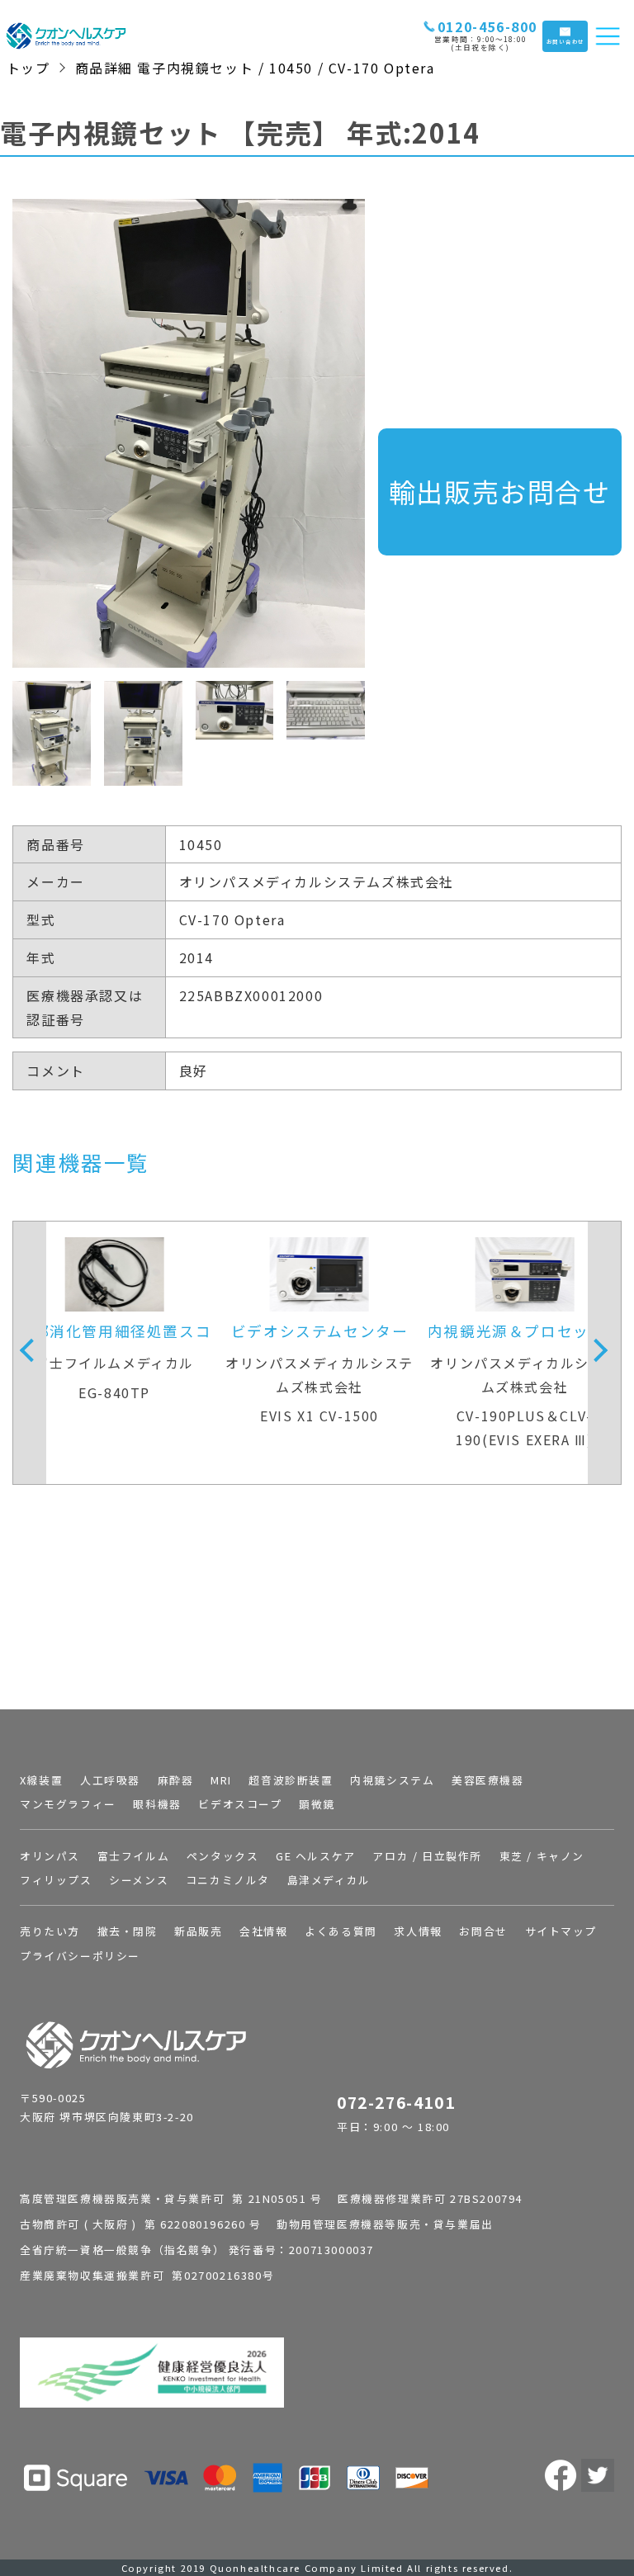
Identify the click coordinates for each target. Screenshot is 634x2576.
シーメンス (139, 1880)
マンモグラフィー (68, 1804)
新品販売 (198, 1931)
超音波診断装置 (291, 1780)
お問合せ (483, 1931)
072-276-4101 (396, 2102)
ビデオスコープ (240, 1804)
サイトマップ (561, 1931)
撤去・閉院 (128, 1931)
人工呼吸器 (110, 1780)
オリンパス (50, 1856)
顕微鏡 (317, 1804)
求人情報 (418, 1931)
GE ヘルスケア (316, 1856)
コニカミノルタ (228, 1880)
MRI (221, 1780)
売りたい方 (50, 1931)
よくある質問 (341, 1931)
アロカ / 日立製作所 (427, 1856)
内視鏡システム (392, 1780)
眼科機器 (157, 1804)
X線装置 (41, 1780)
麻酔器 (176, 1780)
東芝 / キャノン (542, 1856)
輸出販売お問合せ (500, 491)
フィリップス (56, 1880)
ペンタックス (223, 1856)
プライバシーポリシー (80, 1956)
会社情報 (263, 1931)
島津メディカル (329, 1880)
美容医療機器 (488, 1780)
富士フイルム (134, 1856)
